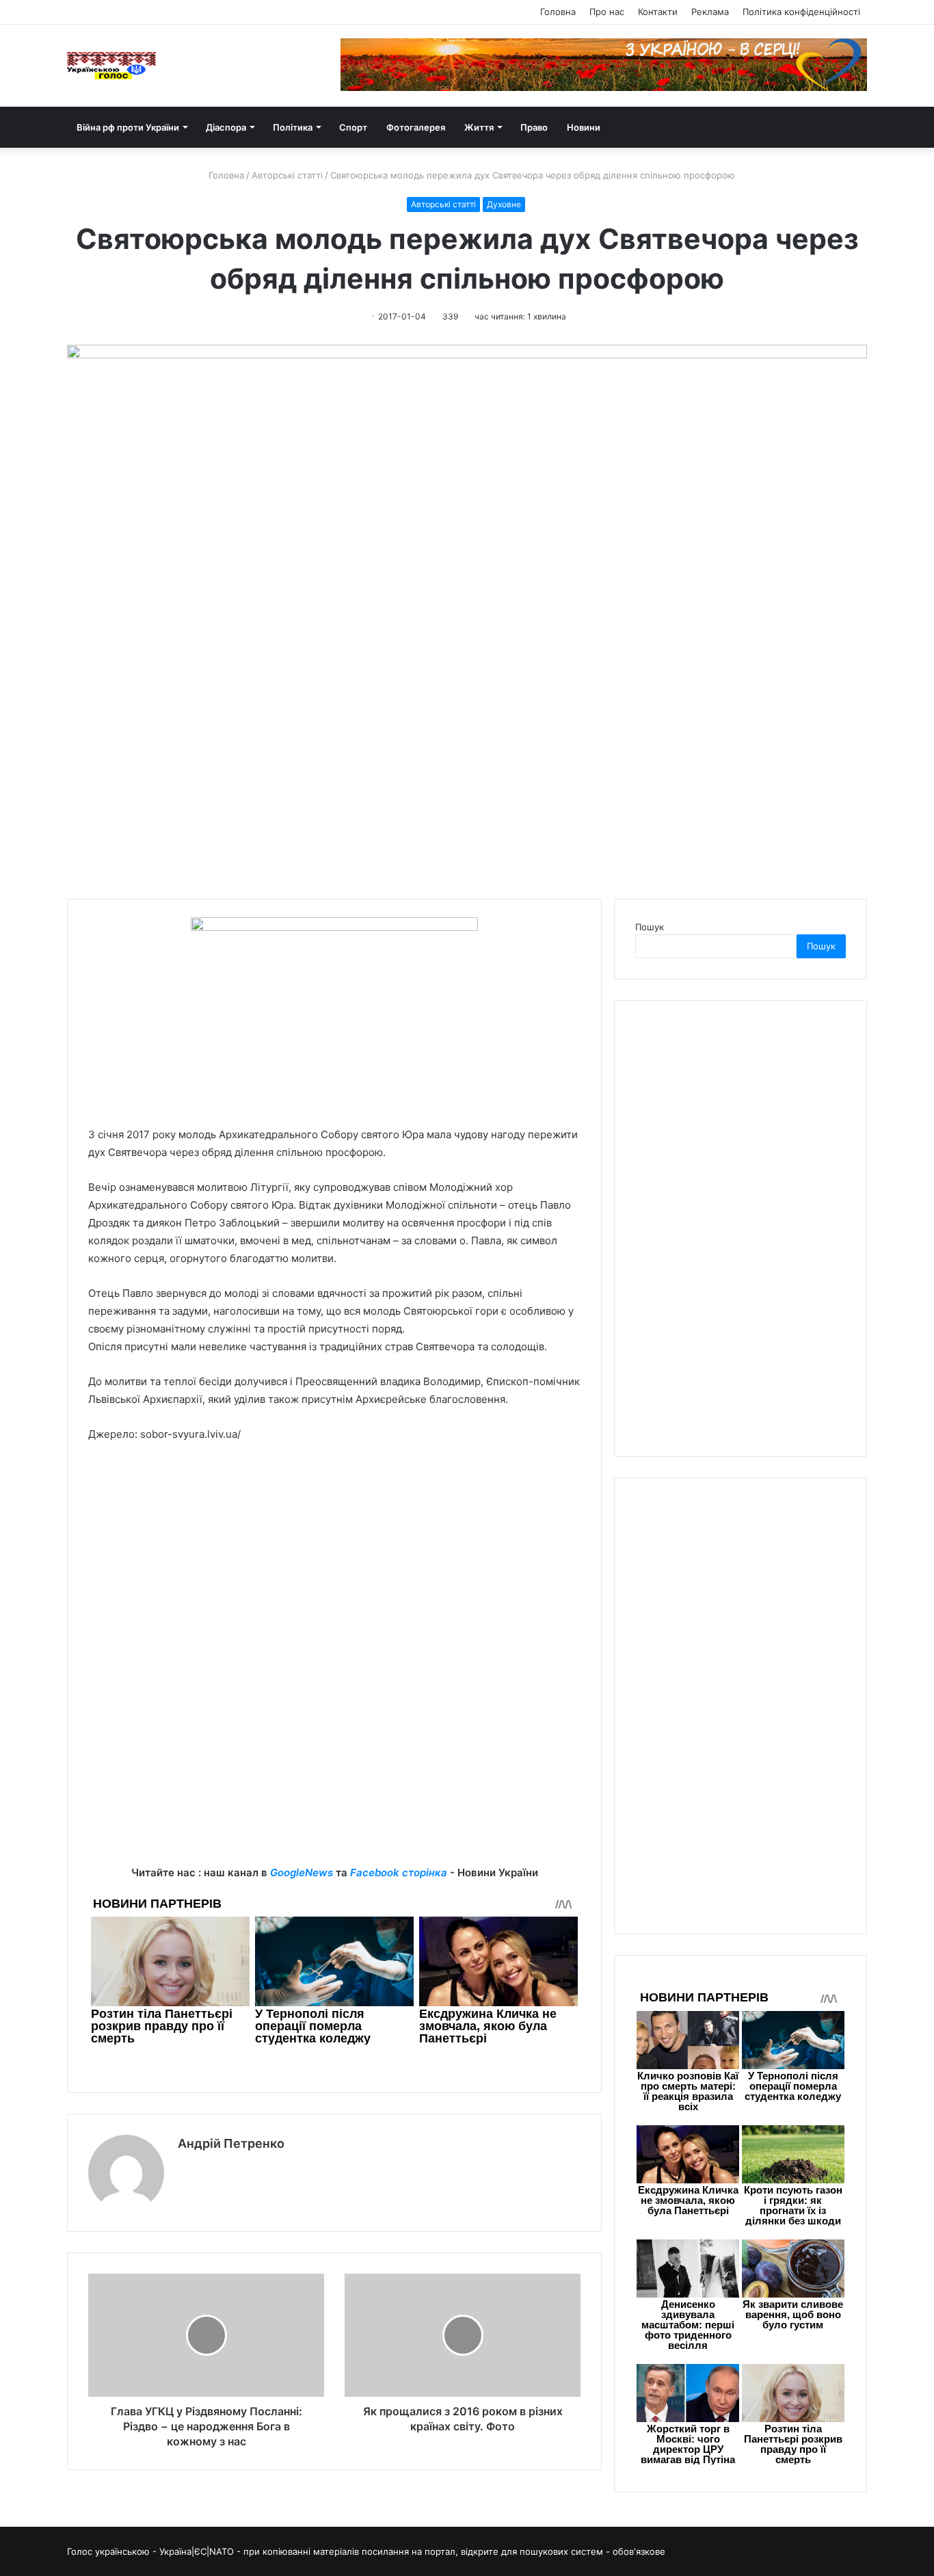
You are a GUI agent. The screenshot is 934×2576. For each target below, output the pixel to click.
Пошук (650, 927)
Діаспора (226, 127)
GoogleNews (302, 1872)
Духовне (504, 204)
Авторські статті (287, 175)
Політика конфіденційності (801, 12)
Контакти (658, 12)
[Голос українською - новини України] (111, 66)
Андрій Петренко (231, 2143)
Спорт (353, 127)
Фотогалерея (416, 127)
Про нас (607, 12)
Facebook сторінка (399, 1872)
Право (534, 127)
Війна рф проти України (128, 127)
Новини (584, 127)
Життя (479, 127)
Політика (293, 127)
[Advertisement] (334, 1556)
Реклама (710, 12)
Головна (558, 12)
